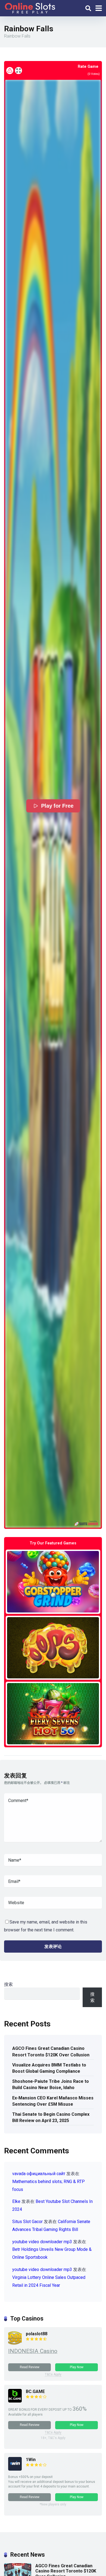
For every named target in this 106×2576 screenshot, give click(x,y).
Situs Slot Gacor (27, 2222)
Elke (16, 2201)
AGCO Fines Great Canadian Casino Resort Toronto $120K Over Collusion (51, 2051)
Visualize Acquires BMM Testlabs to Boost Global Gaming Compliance (49, 2068)
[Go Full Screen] (18, 71)
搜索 (8, 1984)
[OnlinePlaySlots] (30, 7)
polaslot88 (37, 2334)
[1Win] (15, 2469)
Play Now (77, 2367)
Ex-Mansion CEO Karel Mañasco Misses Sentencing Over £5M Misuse (53, 2101)
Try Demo (53, 1582)
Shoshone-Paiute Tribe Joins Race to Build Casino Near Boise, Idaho (51, 2084)
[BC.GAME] (15, 2401)
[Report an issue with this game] (10, 71)
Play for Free (57, 806)
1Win (31, 2460)
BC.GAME (35, 2391)
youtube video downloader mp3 (42, 2242)
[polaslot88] (15, 2343)
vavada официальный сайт (39, 2174)
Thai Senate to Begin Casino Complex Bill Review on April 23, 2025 (51, 2117)
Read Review (30, 2367)
